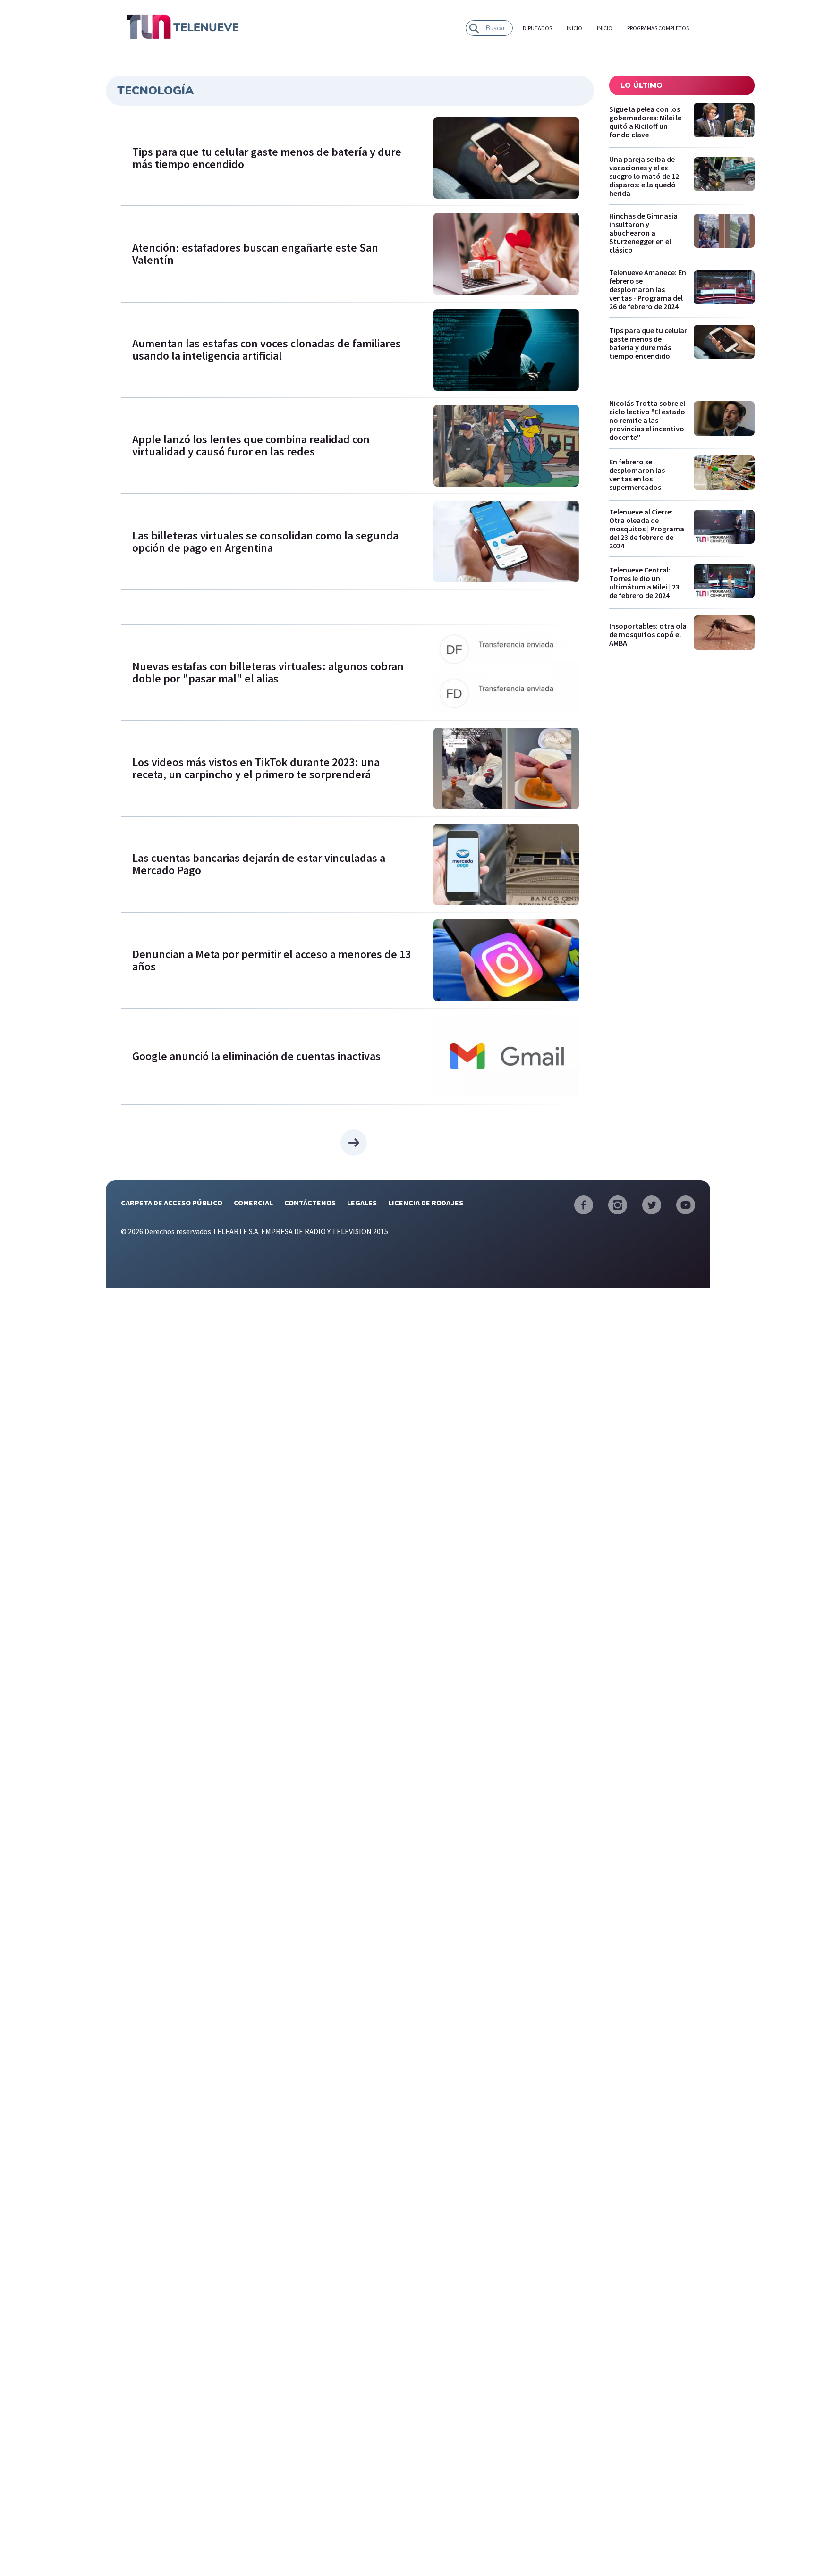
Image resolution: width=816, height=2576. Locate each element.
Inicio (574, 28)
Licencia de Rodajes (426, 1203)
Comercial (253, 1203)
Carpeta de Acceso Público (172, 1203)
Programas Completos (658, 28)
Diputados (537, 28)
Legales (362, 1203)
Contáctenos (310, 1203)
